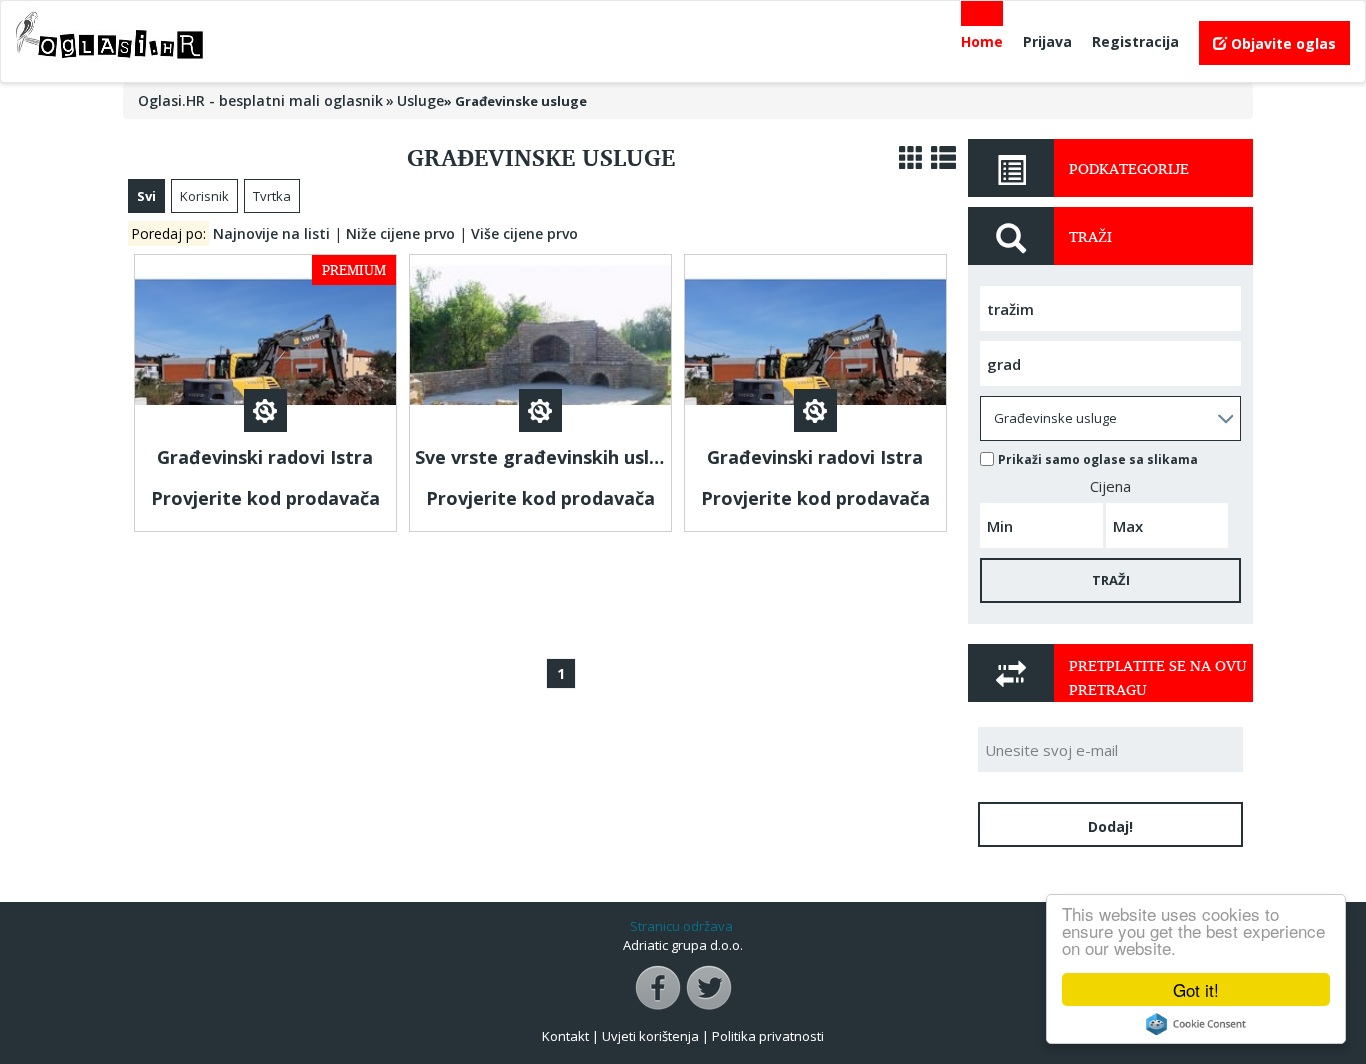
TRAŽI (1111, 580)
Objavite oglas (1281, 43)
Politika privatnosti (768, 1036)
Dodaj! (1110, 826)
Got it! (1196, 989)
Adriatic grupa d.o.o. (683, 945)
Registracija (1135, 41)
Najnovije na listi (271, 233)
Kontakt (565, 1036)
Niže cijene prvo (400, 233)
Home (982, 41)
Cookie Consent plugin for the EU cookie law (1196, 1024)
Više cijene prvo (524, 233)
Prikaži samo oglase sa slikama (1098, 459)
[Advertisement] (541, 589)
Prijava (1047, 41)
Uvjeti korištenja (650, 1036)
